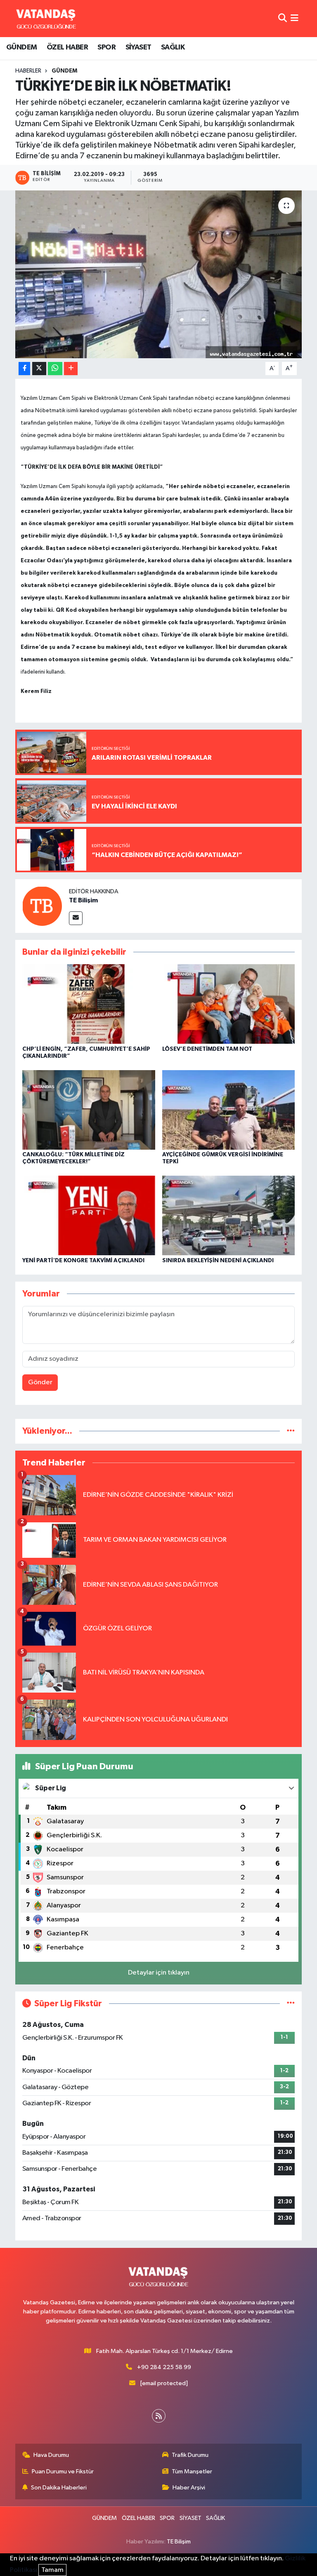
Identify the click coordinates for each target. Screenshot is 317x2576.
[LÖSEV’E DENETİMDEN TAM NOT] (229, 1004)
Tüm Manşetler (192, 2472)
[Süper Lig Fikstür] (291, 2004)
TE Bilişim (83, 900)
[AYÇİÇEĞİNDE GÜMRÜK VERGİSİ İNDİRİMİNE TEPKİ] (229, 1110)
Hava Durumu (51, 2455)
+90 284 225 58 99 (164, 2367)
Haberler (28, 71)
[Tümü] (291, 1431)
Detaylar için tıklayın (159, 1973)
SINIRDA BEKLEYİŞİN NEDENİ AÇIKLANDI (218, 1261)
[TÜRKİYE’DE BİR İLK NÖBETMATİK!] (159, 274)
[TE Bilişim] (42, 906)
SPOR (106, 47)
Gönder (40, 1382)
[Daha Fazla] (71, 369)
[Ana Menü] (295, 18)
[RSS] (159, 2416)
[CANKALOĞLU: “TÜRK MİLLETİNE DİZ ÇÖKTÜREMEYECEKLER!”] (89, 1110)
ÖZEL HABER (67, 47)
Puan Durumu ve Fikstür (63, 2472)
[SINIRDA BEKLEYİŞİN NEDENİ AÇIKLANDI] (229, 1215)
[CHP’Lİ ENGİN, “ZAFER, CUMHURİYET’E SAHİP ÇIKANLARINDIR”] (89, 1004)
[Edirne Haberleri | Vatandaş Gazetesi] (46, 19)
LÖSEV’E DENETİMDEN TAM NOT (207, 1049)
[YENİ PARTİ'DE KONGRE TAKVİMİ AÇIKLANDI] (89, 1215)
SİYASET (138, 47)
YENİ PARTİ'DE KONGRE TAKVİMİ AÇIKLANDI (83, 1261)
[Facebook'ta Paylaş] (24, 369)
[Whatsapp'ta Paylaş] (55, 369)
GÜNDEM (21, 47)
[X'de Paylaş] (39, 369)
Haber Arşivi (189, 2488)
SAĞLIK (173, 47)
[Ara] (283, 18)
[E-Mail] (76, 918)
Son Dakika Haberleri (59, 2488)
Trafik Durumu (190, 2455)
